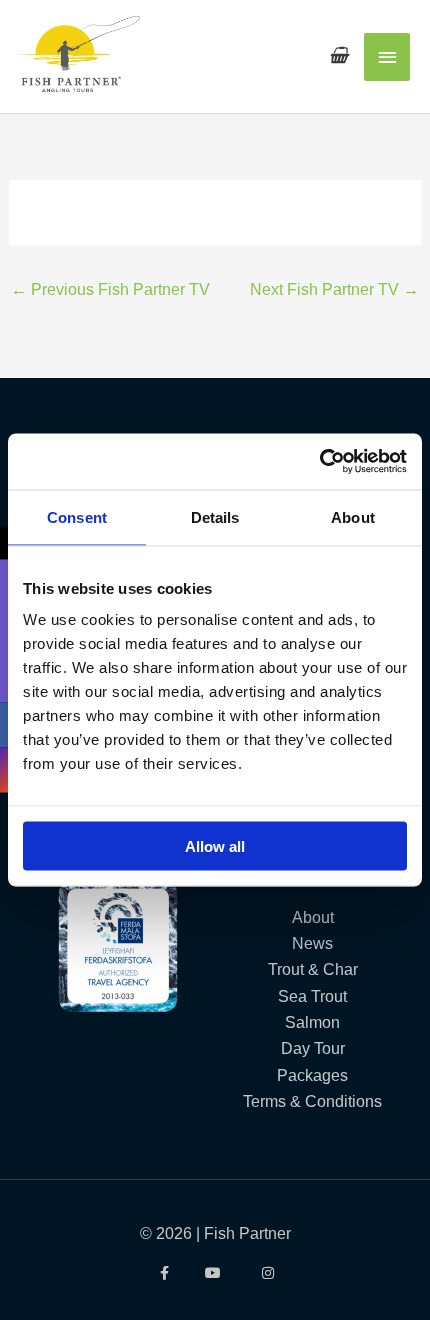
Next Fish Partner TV (334, 289)
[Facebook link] (162, 1273)
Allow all (215, 846)
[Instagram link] (267, 1273)
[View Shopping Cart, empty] (338, 55)
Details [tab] (215, 516)
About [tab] (353, 516)
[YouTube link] (215, 1273)
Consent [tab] (77, 516)
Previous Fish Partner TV (110, 289)
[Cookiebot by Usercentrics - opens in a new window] (319, 462)
